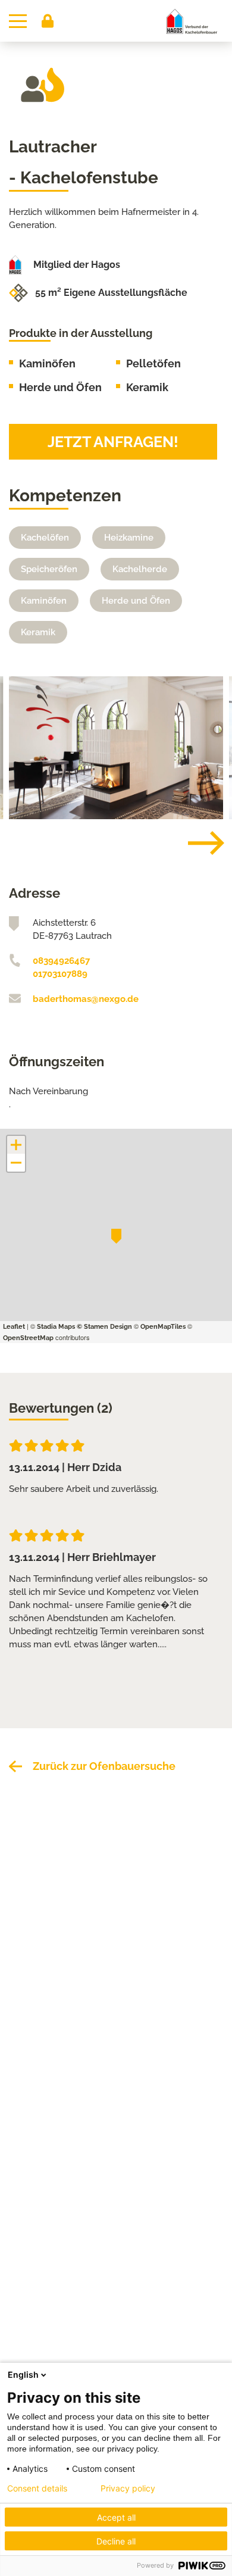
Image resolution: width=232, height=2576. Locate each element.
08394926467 (61, 961)
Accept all (116, 2517)
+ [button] (16, 1145)
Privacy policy (128, 2488)
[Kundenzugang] (48, 21)
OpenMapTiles (163, 1327)
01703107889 (60, 974)
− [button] (17, 1163)
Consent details (37, 2488)
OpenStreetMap (28, 1338)
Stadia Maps (56, 1327)
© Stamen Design (104, 1327)
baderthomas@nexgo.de (86, 999)
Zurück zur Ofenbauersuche (104, 1766)
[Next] (197, 843)
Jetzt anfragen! (113, 442)
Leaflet (14, 1327)
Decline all (116, 2541)
